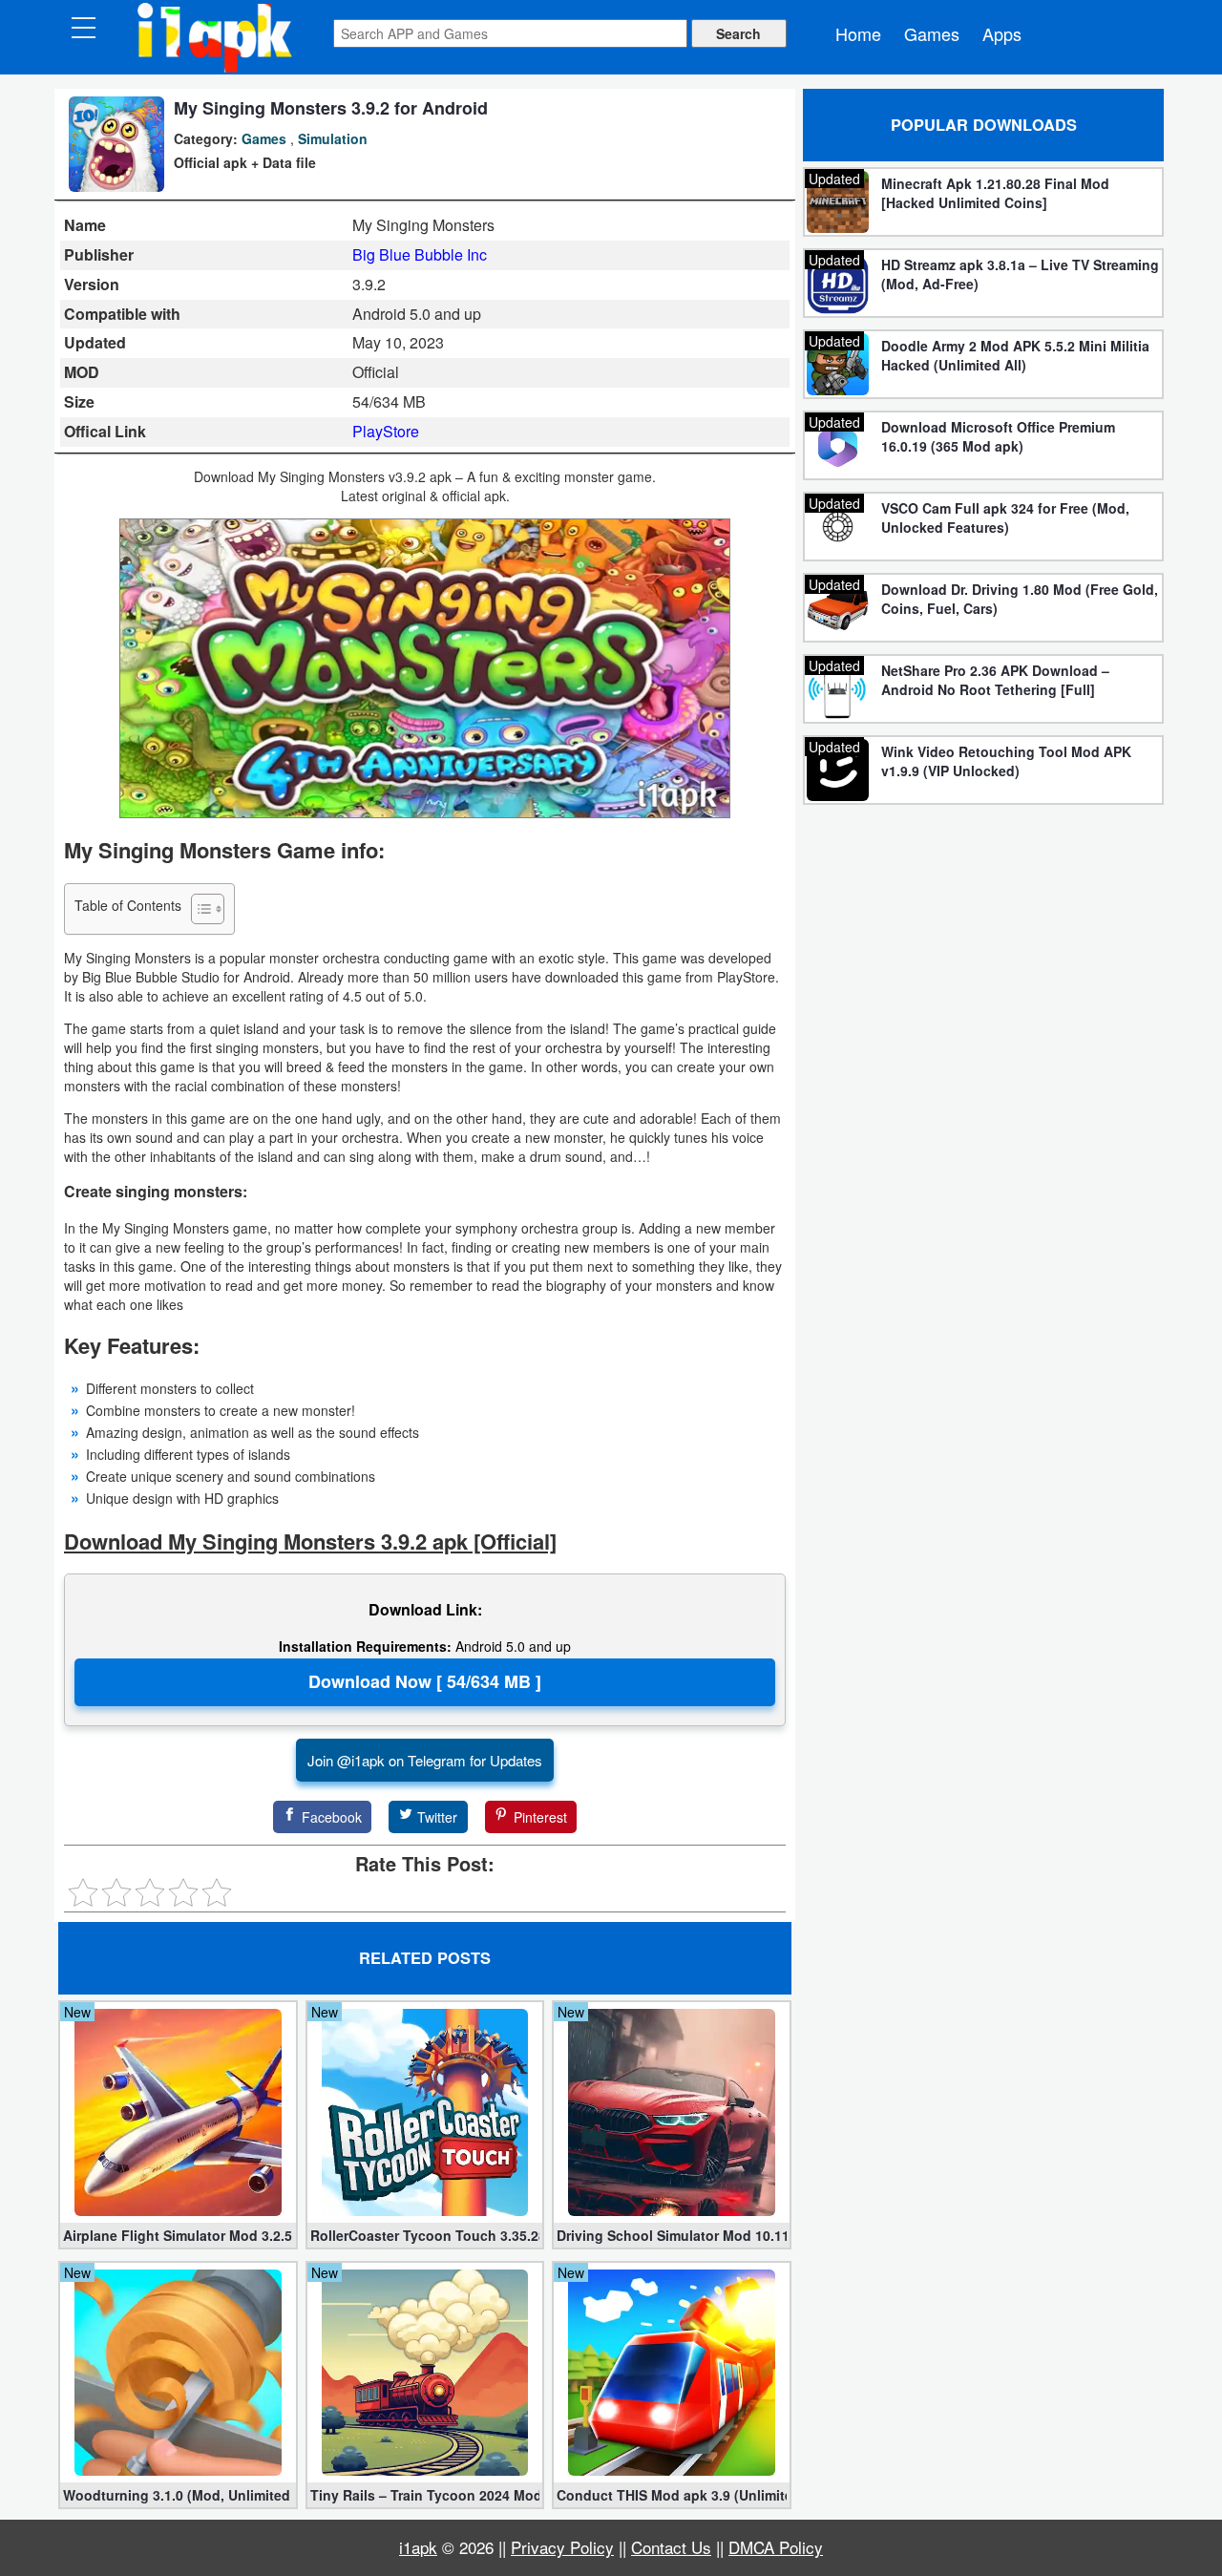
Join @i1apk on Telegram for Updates (425, 1760)
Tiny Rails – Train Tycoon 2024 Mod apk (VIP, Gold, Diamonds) (425, 2495)
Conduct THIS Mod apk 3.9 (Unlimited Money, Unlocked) (672, 2495)
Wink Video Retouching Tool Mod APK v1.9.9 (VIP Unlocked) (1006, 761)
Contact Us (671, 2547)
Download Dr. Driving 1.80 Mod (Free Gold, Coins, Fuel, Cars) (1020, 599)
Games (932, 33)
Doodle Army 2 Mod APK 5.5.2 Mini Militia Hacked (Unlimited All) (1015, 355)
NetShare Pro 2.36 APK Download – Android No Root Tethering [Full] (995, 680)
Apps (1002, 33)
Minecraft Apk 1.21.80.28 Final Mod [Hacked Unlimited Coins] (995, 193)
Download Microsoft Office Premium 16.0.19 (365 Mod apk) (998, 436)
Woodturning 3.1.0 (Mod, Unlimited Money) (178, 2495)
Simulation (333, 138)
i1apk (418, 2547)
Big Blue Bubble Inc (420, 254)
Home (858, 33)
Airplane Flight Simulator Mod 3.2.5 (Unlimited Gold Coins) (178, 2235)
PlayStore (386, 431)
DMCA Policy (776, 2547)
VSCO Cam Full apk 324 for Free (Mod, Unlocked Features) (1005, 517)
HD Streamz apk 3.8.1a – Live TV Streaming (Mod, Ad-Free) (1020, 274)
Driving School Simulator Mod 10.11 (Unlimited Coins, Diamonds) (672, 2235)
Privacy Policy (562, 2547)
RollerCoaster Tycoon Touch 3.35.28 (425, 2235)
